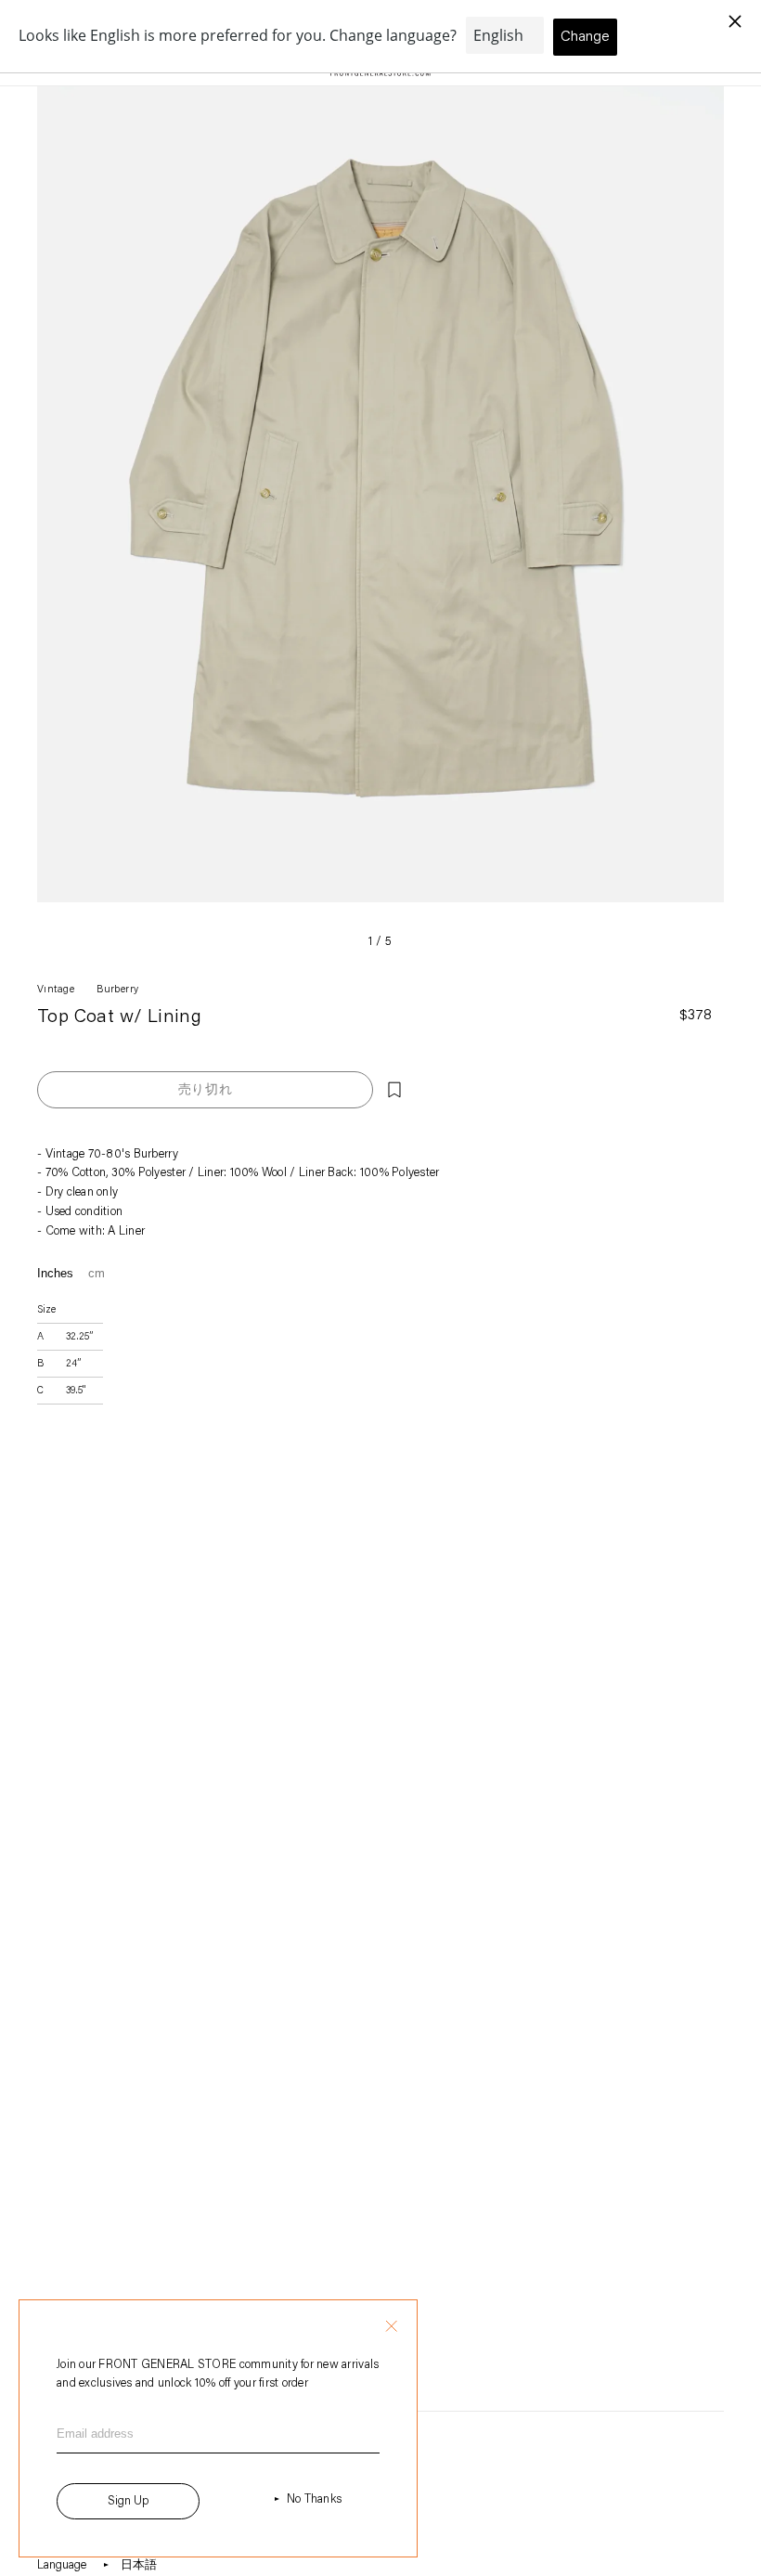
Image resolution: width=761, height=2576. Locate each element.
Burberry (118, 990)
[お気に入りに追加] (394, 1090)
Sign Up (128, 2501)
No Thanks (314, 2499)
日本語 (139, 2565)
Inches (55, 1273)
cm (97, 1273)
